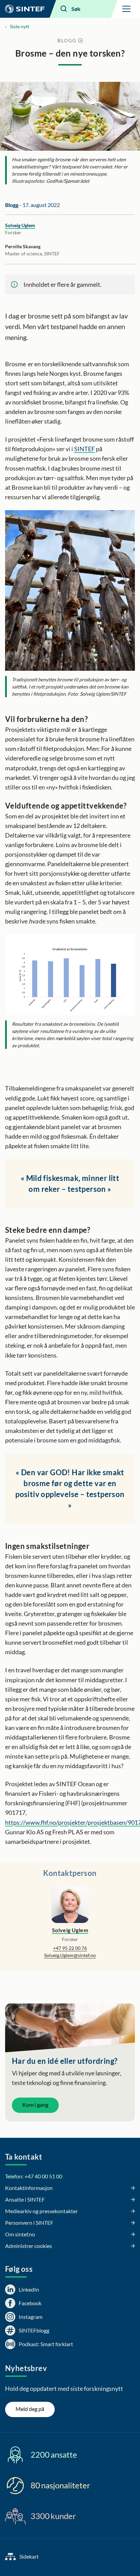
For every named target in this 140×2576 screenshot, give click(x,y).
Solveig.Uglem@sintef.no (70, 1955)
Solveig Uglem (20, 225)
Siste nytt (20, 26)
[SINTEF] (25, 9)
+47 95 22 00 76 (70, 1948)
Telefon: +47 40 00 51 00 (34, 2176)
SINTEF (84, 449)
